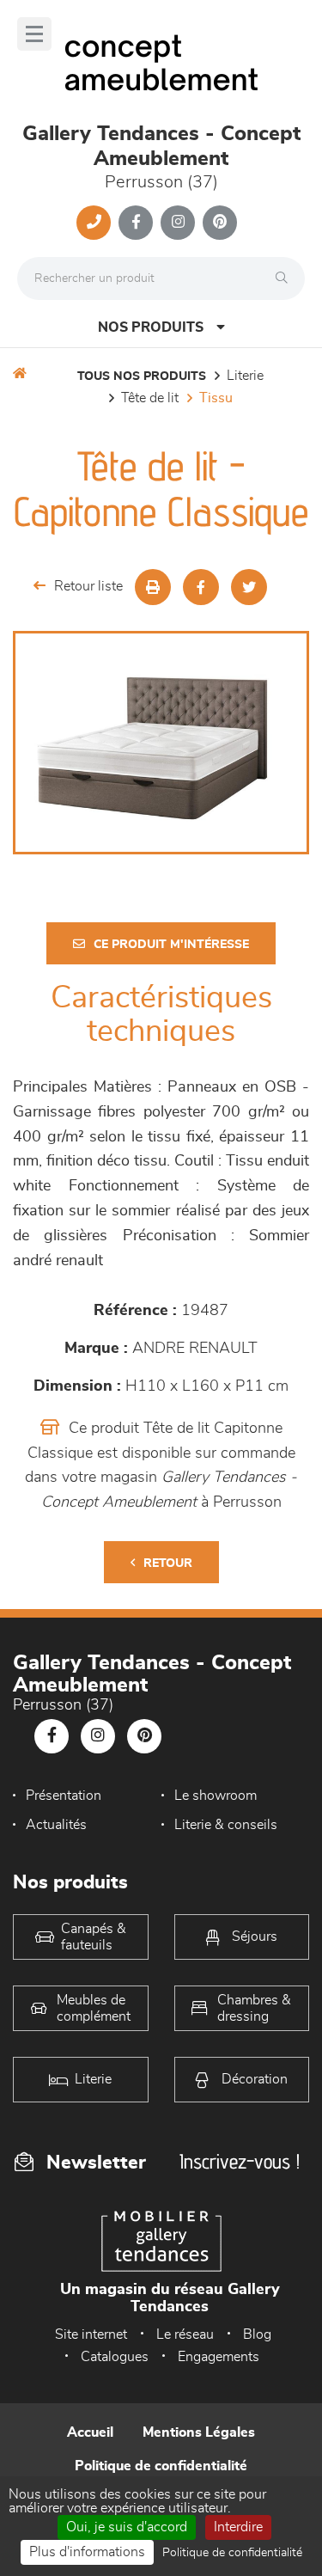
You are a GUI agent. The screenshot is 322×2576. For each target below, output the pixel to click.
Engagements (219, 2357)
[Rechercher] (286, 278)
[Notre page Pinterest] (220, 223)
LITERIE (245, 376)
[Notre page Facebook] (136, 223)
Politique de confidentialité (161, 2466)
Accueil (90, 2432)
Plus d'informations (87, 2552)
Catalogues (115, 2357)
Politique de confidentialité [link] (232, 2553)
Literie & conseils (226, 1825)
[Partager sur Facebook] (201, 587)
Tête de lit (150, 398)
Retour (168, 1563)
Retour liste (88, 586)
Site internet (91, 2334)
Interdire (238, 2527)
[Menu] (34, 34)
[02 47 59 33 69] (94, 223)
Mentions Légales (199, 2432)
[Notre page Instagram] (178, 223)
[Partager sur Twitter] (249, 587)
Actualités (56, 1825)
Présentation (64, 1796)
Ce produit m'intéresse (171, 945)
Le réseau (185, 2334)
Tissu (216, 398)
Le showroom (216, 1796)
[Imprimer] (153, 587)
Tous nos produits (142, 376)
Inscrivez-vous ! (240, 2161)
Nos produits (151, 327)
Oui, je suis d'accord (127, 2527)
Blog (257, 2334)
